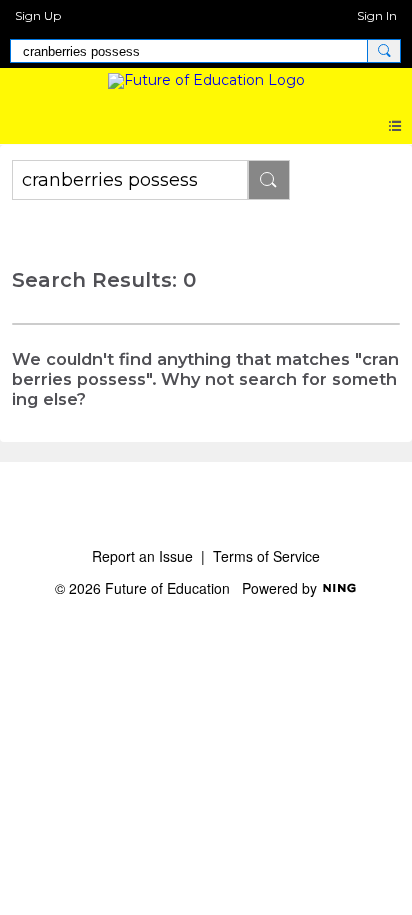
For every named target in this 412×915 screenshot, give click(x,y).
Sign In (377, 15)
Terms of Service (266, 556)
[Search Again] (269, 180)
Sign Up (38, 15)
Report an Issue (142, 556)
